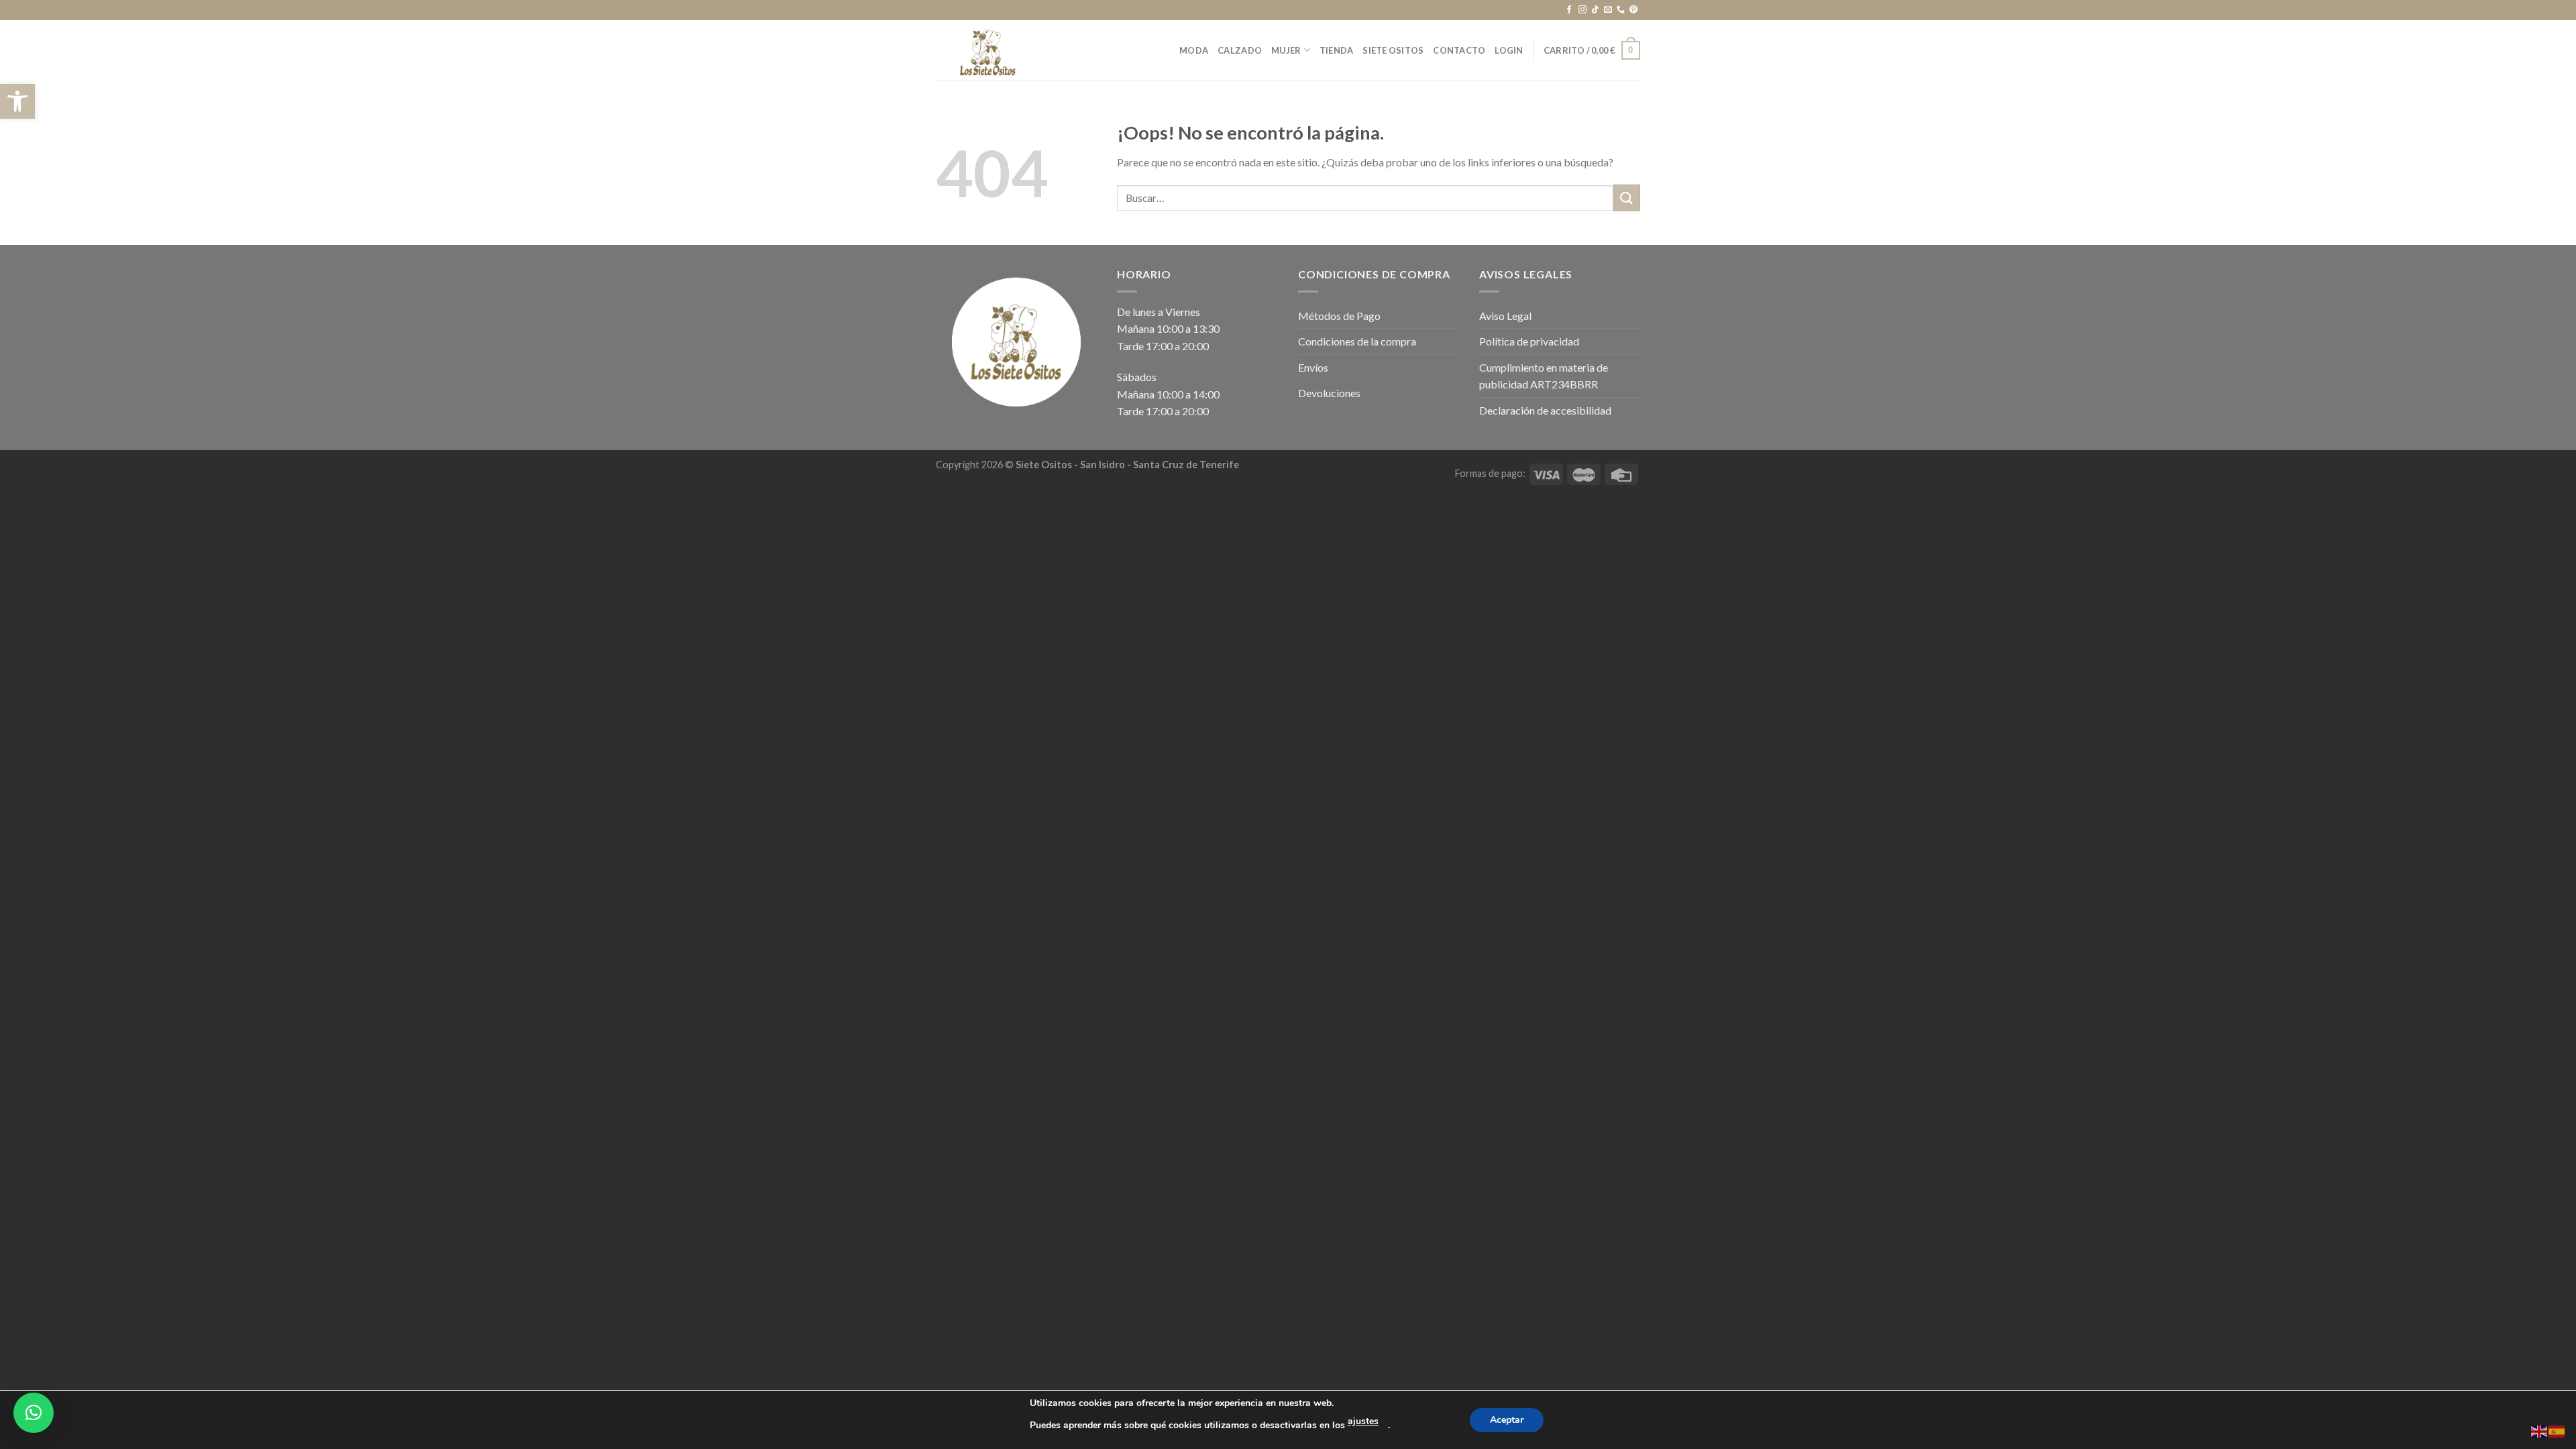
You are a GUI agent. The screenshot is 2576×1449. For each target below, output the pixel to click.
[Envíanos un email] (1608, 10)
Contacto (1459, 50)
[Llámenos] (1621, 10)
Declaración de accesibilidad (1545, 410)
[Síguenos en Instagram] (1582, 10)
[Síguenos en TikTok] (1595, 10)
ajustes (1363, 1421)
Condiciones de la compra (1357, 341)
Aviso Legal (1505, 316)
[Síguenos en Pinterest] (1633, 10)
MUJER (1286, 50)
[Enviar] (1627, 198)
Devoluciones (1329, 393)
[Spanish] (2557, 1430)
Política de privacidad (1529, 341)
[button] (17, 101)
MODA (1194, 50)
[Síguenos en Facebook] (1569, 10)
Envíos (1313, 367)
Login (1509, 50)
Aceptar (1507, 1420)
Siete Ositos (1393, 50)
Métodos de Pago (1339, 316)
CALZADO (1240, 50)
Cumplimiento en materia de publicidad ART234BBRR (1544, 376)
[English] (2540, 1430)
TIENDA (1337, 50)
